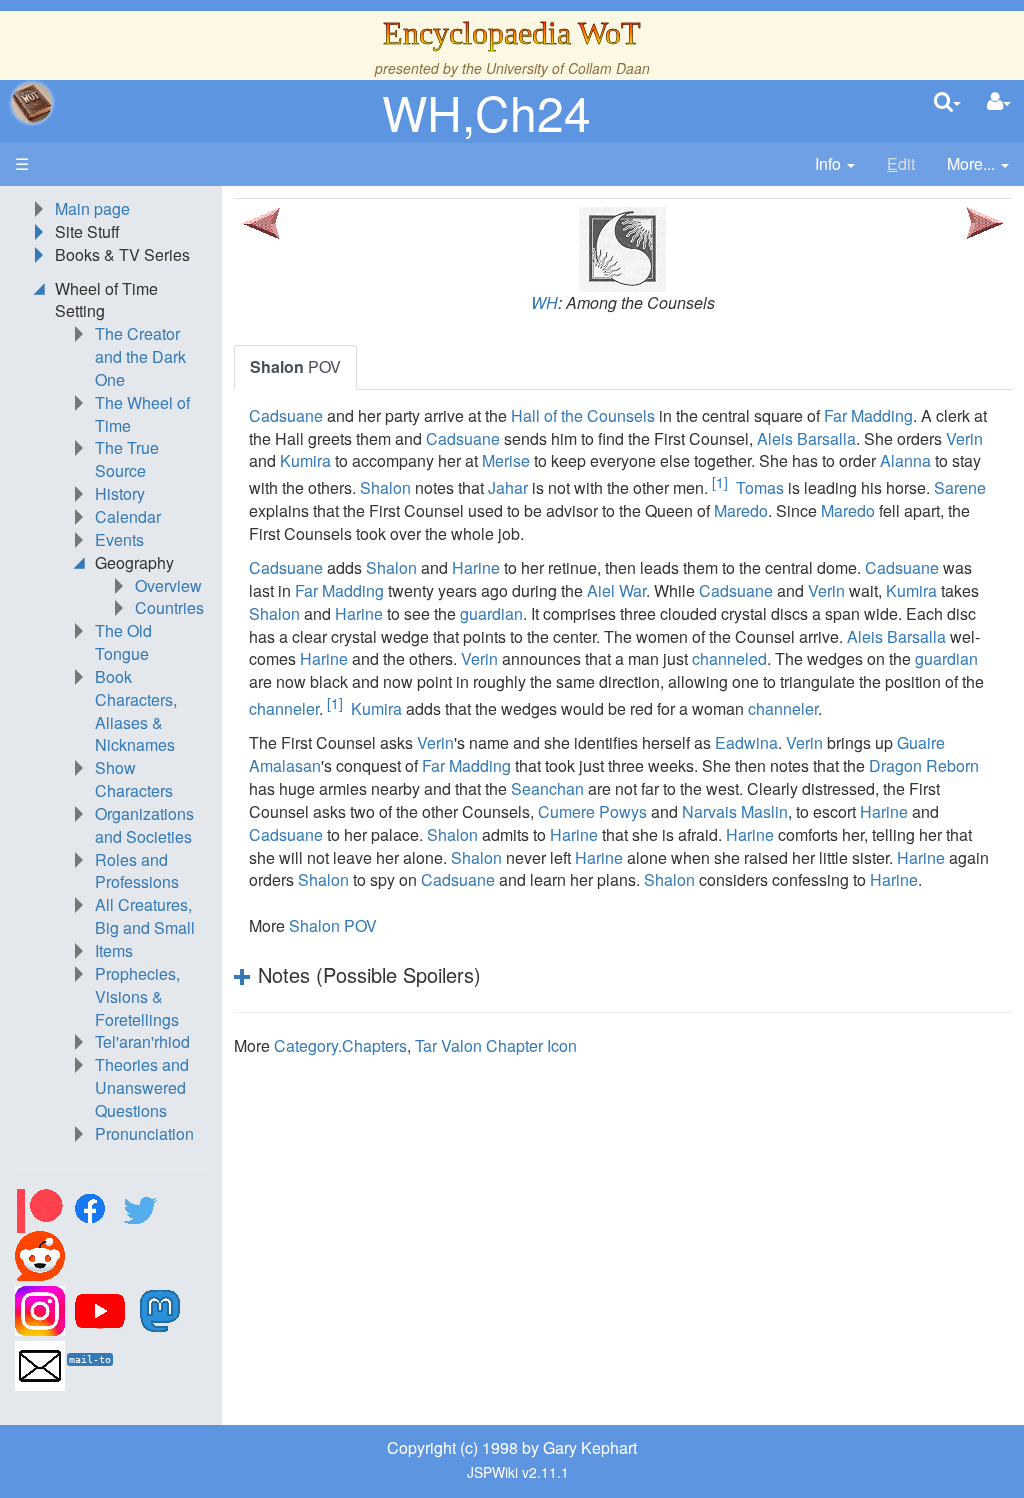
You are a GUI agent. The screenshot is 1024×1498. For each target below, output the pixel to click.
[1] (720, 482)
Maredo (741, 510)
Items (114, 950)
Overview (168, 585)
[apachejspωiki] (32, 103)
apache (32, 103)
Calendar (128, 516)
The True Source (127, 459)
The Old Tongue (123, 642)
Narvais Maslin (735, 811)
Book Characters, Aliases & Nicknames (136, 711)
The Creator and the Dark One (140, 356)
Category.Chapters (340, 1045)
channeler (284, 708)
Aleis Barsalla (806, 438)
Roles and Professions (137, 871)
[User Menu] (999, 102)
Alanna (905, 460)
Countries (169, 607)
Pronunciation (144, 1133)
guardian (491, 613)
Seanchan (547, 788)
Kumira (305, 460)
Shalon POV (333, 925)
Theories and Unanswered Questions (142, 1087)
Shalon (385, 488)
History (120, 493)
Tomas (760, 488)
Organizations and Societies (144, 825)
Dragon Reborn (924, 765)
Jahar (508, 488)
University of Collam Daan (568, 68)
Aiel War (616, 590)
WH (544, 302)
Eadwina (746, 742)
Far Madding (868, 415)
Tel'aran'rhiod (142, 1041)
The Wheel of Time (142, 414)
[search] (947, 102)
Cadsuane (286, 415)
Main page (92, 208)
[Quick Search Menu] (947, 102)
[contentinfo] (835, 164)
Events (119, 539)
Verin (964, 438)
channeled (729, 658)
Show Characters (134, 779)
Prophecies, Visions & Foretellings (137, 996)
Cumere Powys (592, 811)
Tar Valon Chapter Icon (496, 1045)
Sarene (960, 488)
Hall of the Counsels (583, 415)
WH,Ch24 (486, 111)
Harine (476, 567)
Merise (506, 460)
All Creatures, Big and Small (145, 916)
